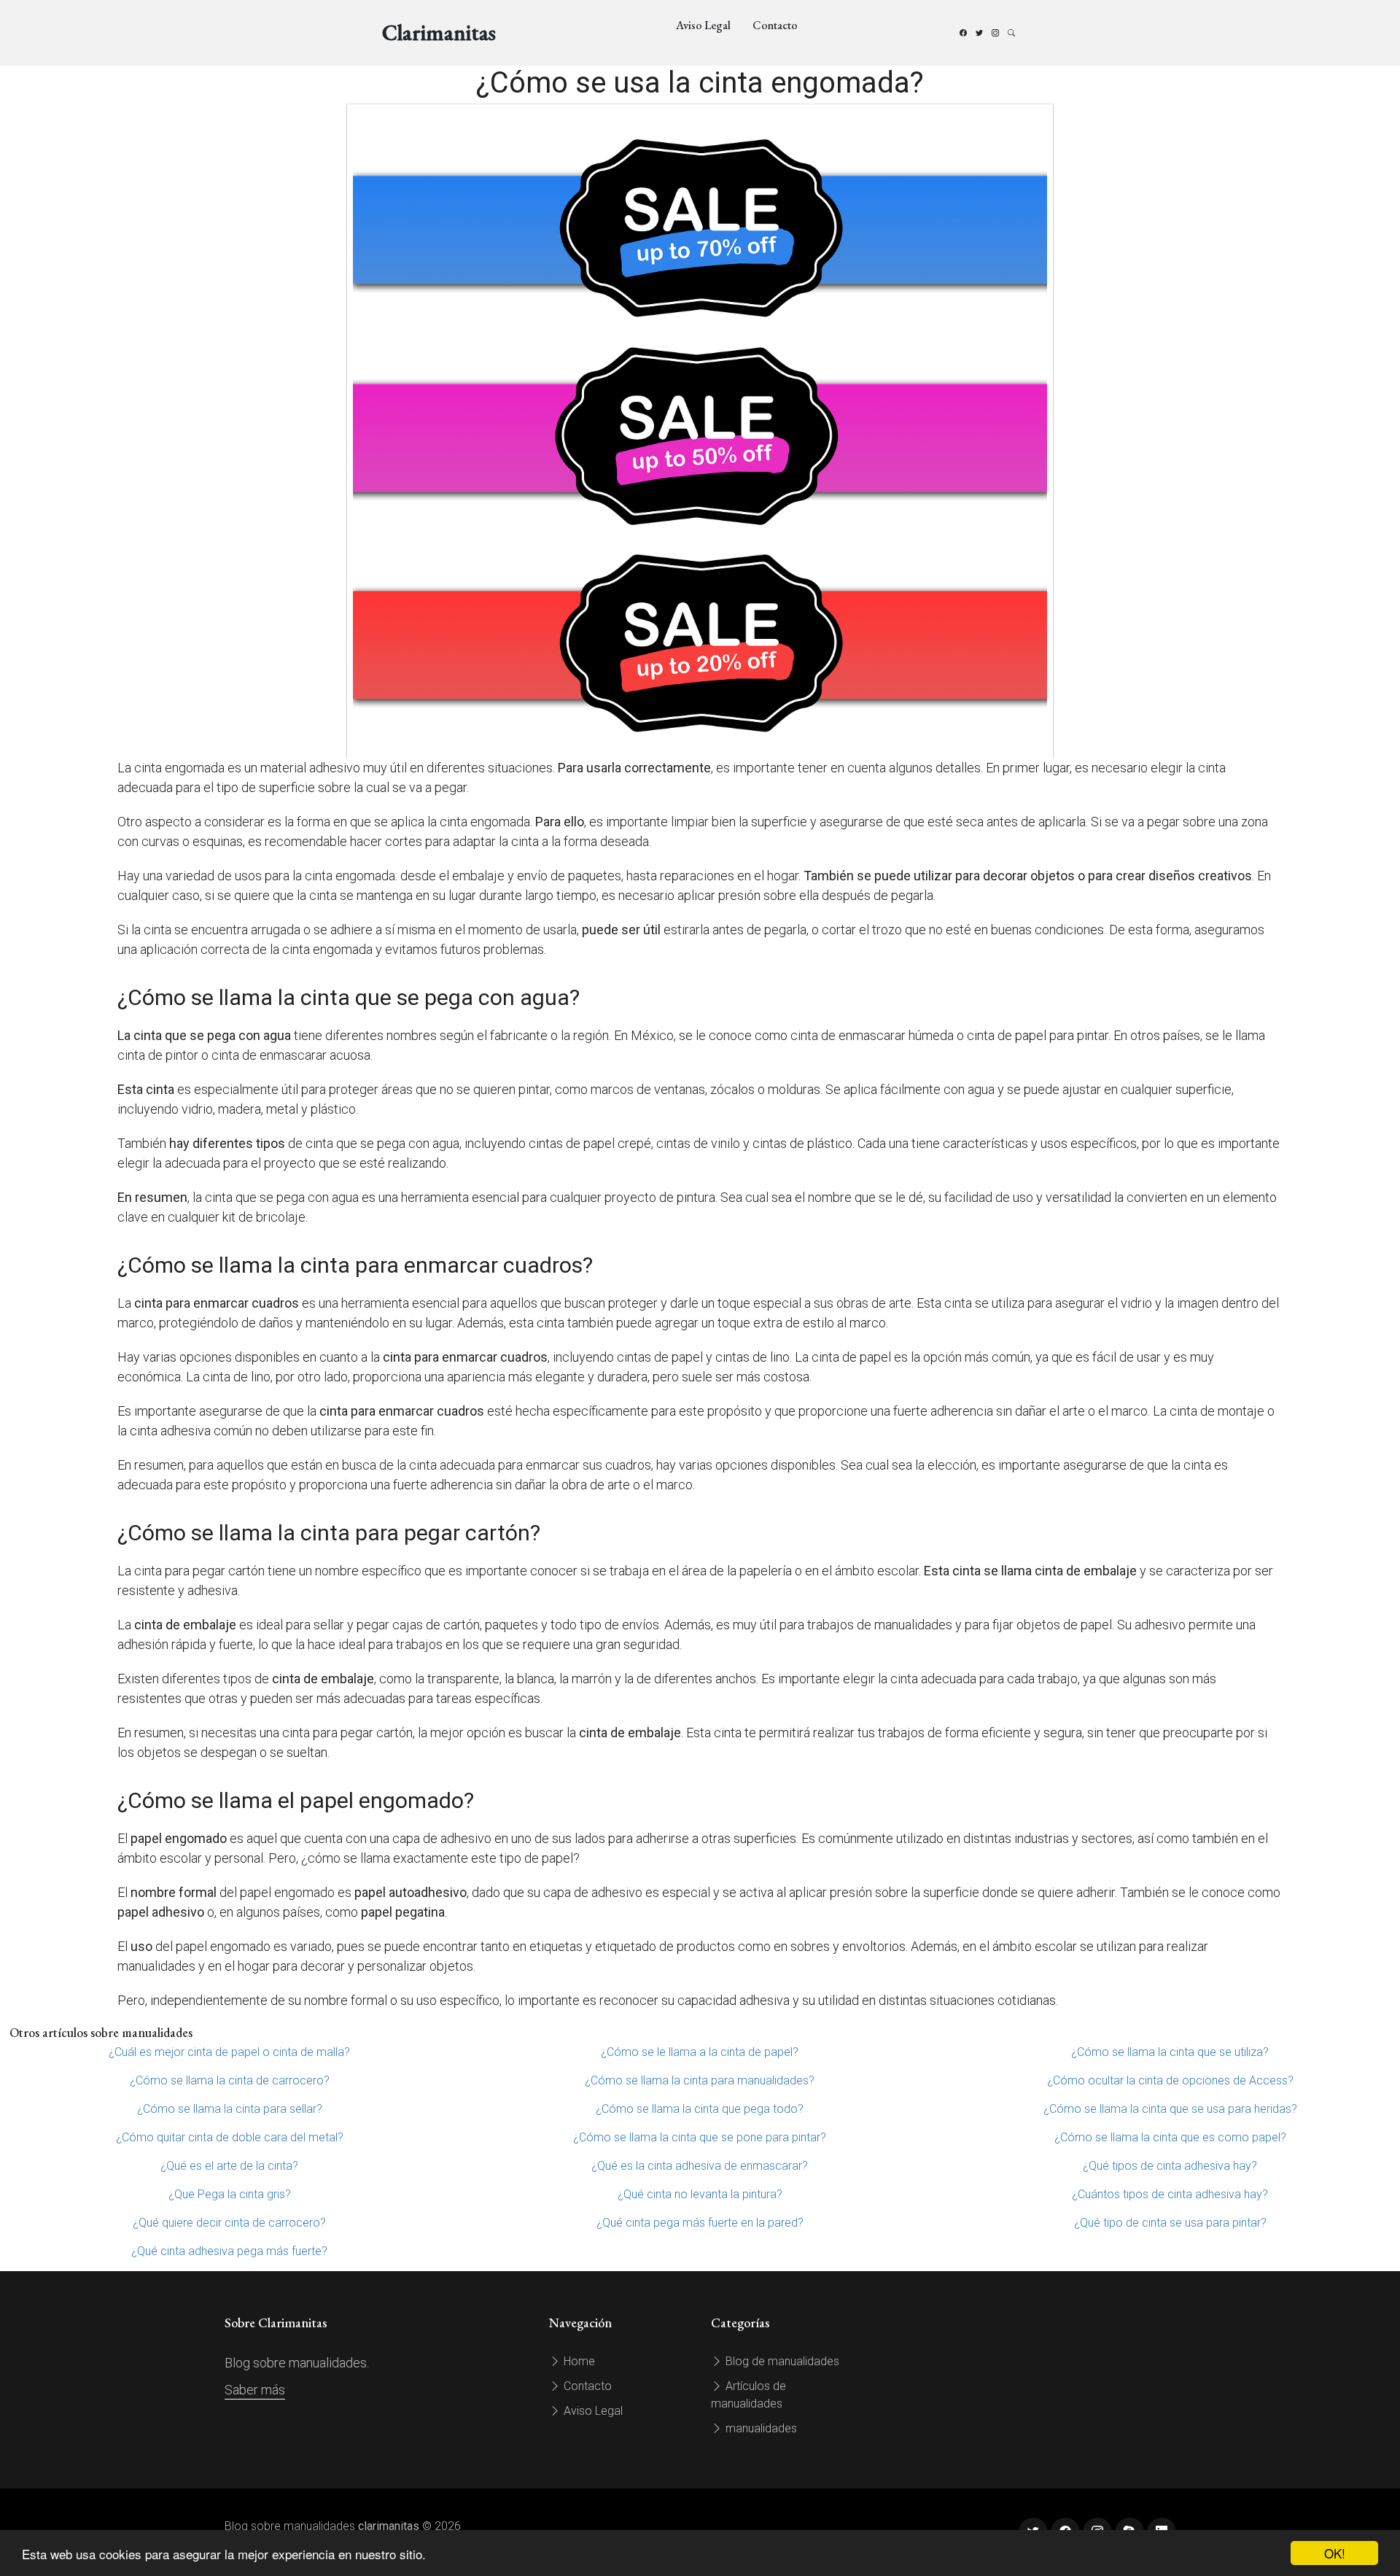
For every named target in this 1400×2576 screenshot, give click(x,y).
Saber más (255, 2390)
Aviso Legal (703, 25)
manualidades (760, 2428)
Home (578, 2361)
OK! (1335, 2553)
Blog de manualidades (781, 2361)
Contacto (775, 25)
